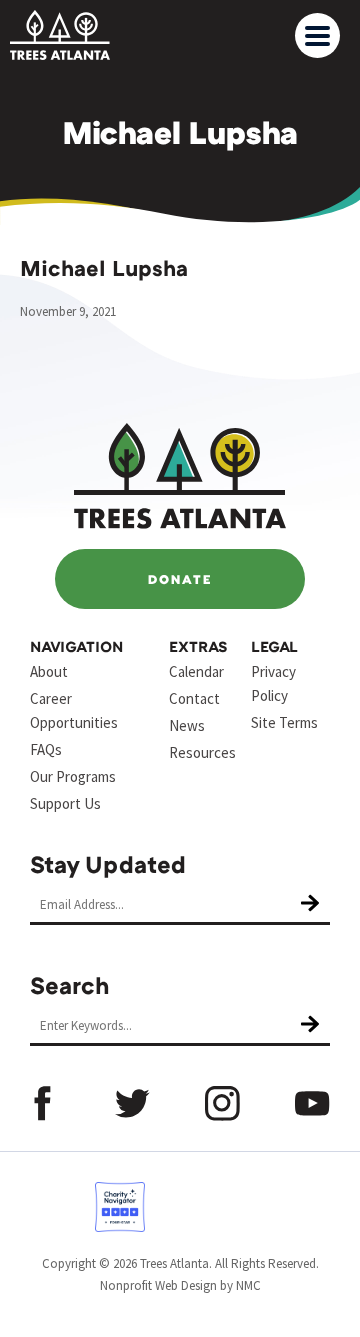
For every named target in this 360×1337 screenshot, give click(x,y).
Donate (180, 579)
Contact (194, 698)
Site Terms (284, 722)
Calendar (196, 671)
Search (70, 984)
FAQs (46, 749)
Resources (202, 752)
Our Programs (73, 776)
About (49, 671)
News (187, 725)
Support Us (65, 803)
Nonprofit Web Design (158, 1285)
